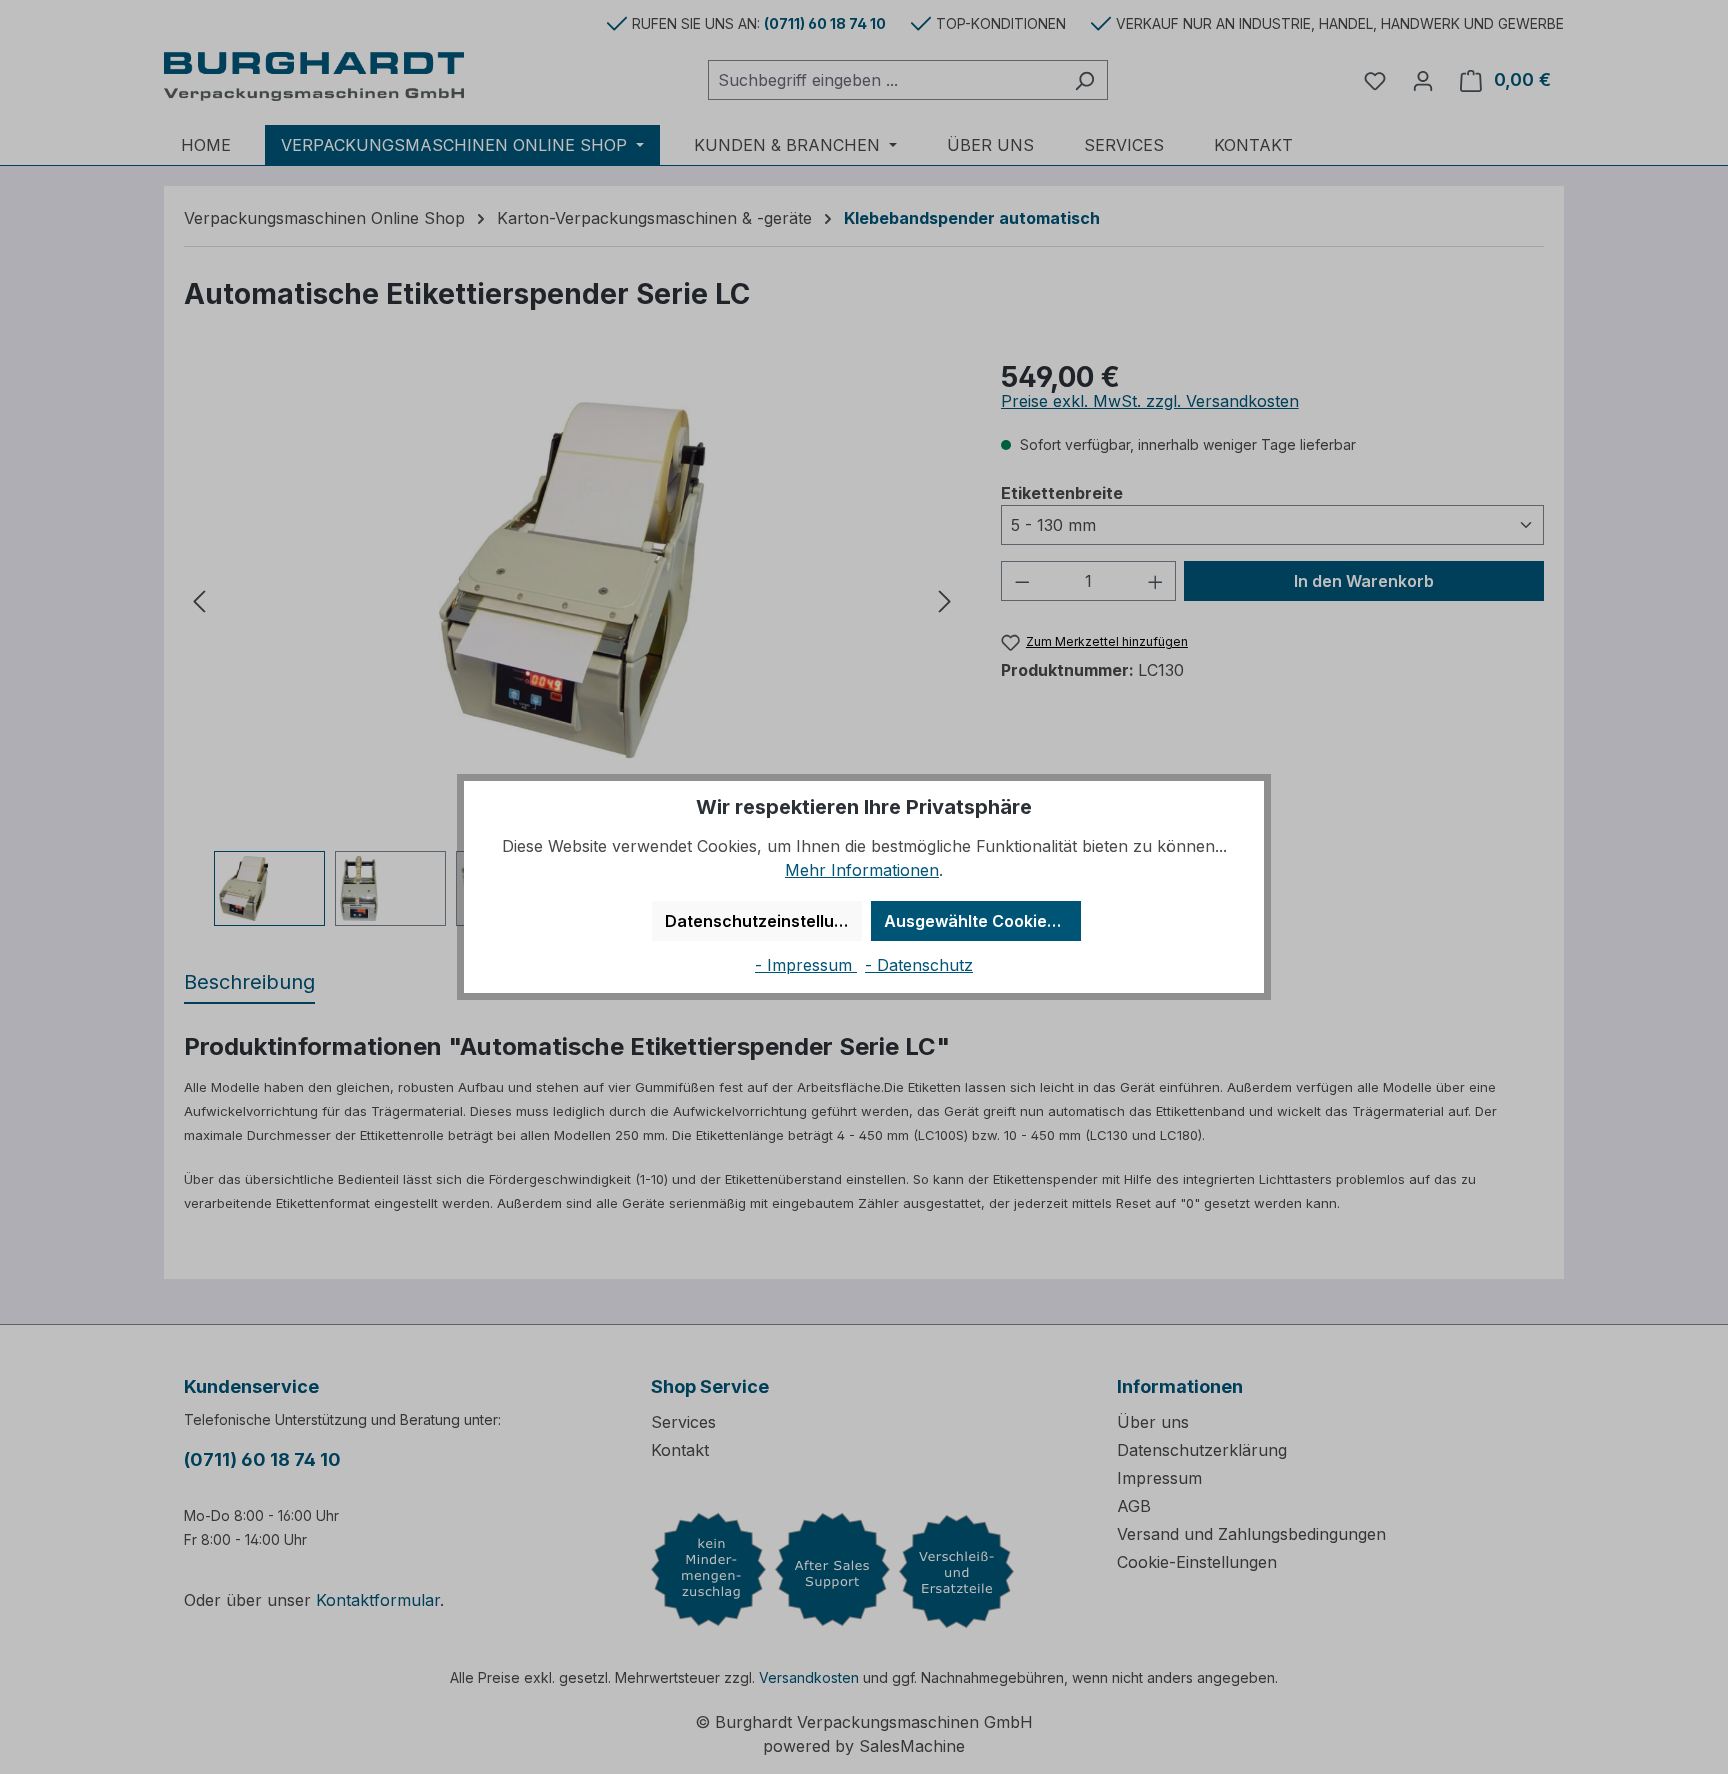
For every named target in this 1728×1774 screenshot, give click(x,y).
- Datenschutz (919, 965)
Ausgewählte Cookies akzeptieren (982, 921)
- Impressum (806, 965)
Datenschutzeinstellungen (763, 921)
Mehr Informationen (862, 870)
